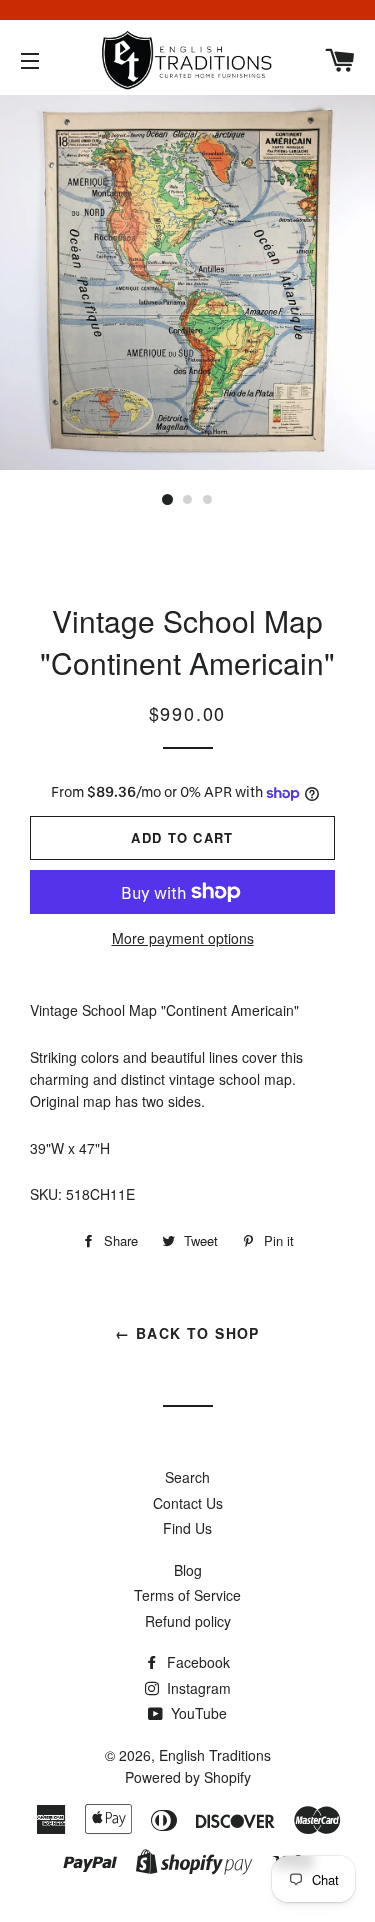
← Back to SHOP (187, 1333)
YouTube (197, 1713)
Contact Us (188, 1503)
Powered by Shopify (188, 1777)
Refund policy (188, 1621)
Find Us (187, 1528)
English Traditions (215, 1755)
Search (187, 1477)
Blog (188, 1570)
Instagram (197, 1688)
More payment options (183, 938)
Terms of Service (187, 1595)
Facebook (196, 1662)
